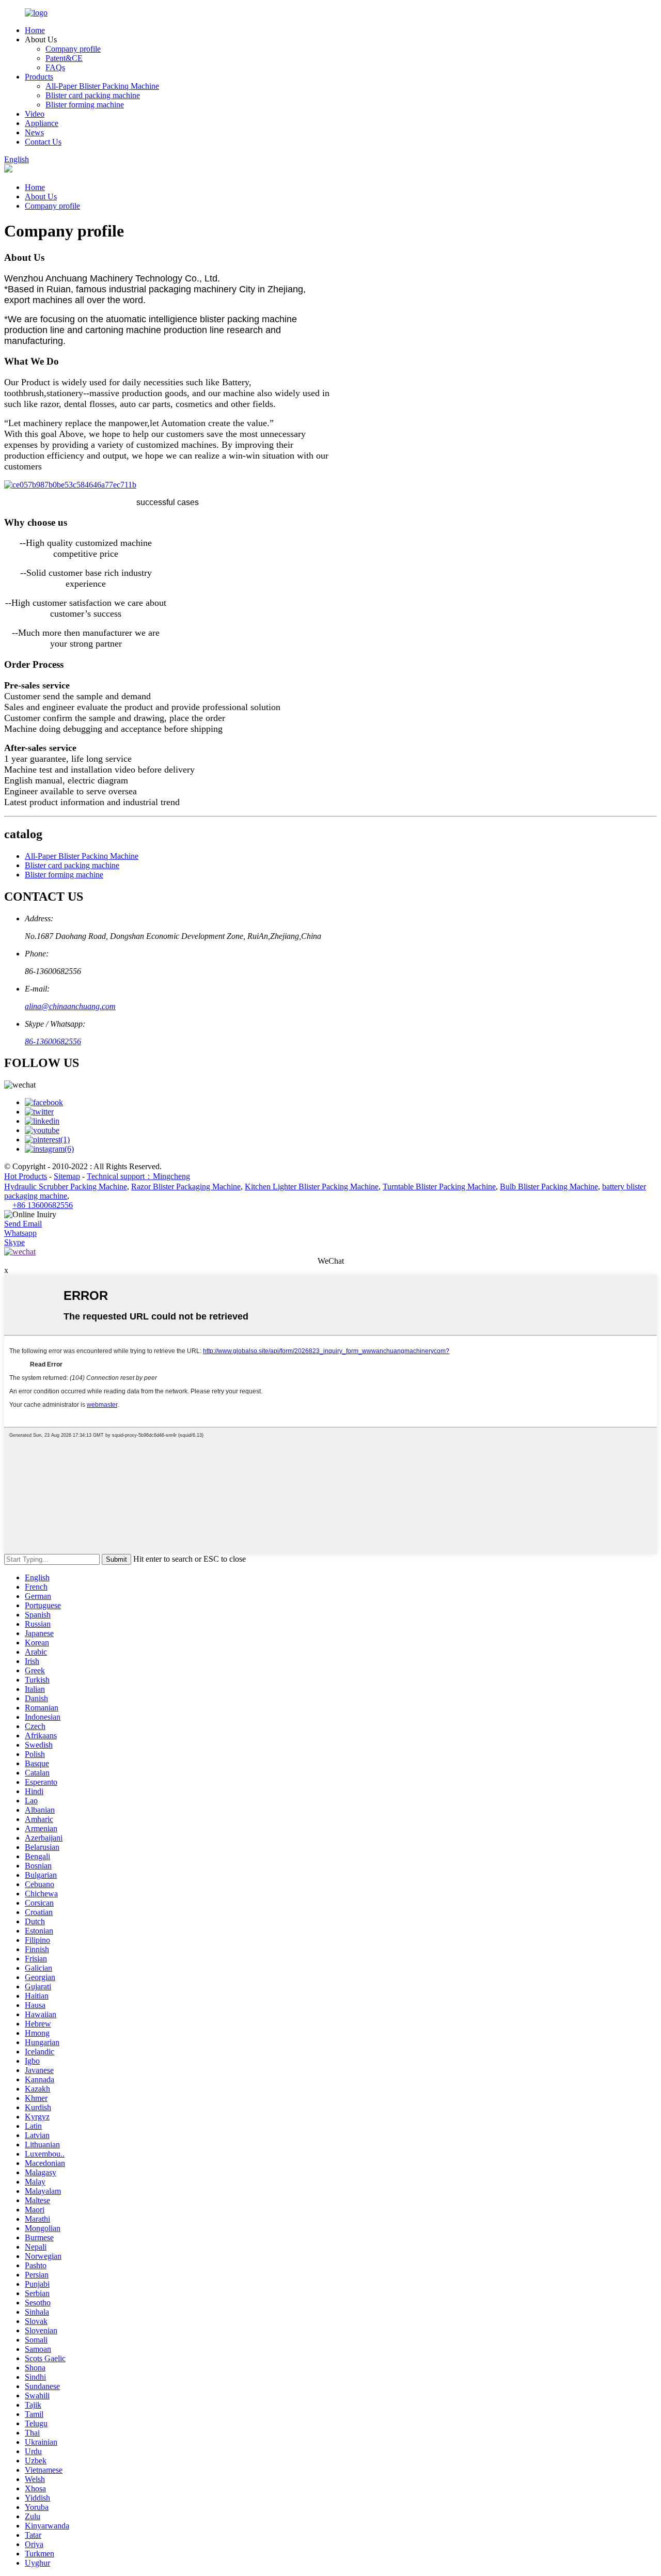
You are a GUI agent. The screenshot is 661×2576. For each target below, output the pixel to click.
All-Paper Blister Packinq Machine (102, 86)
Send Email (23, 1224)
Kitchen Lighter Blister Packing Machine (312, 1187)
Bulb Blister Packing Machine (549, 1187)
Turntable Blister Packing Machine (439, 1187)
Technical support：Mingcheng (138, 1176)
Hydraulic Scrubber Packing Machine (66, 1187)
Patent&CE (64, 58)
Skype (14, 1242)
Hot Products (26, 1176)
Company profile (73, 49)
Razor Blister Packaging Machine (186, 1187)
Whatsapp (20, 1233)
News (34, 132)
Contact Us (43, 142)
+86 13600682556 (43, 1205)
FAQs (55, 67)
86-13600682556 (53, 1041)
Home (35, 30)
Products (39, 77)
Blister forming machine (85, 105)
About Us (41, 197)
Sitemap (67, 1176)
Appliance (42, 123)
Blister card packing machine (93, 95)
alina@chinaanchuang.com (70, 1006)
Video (35, 114)
